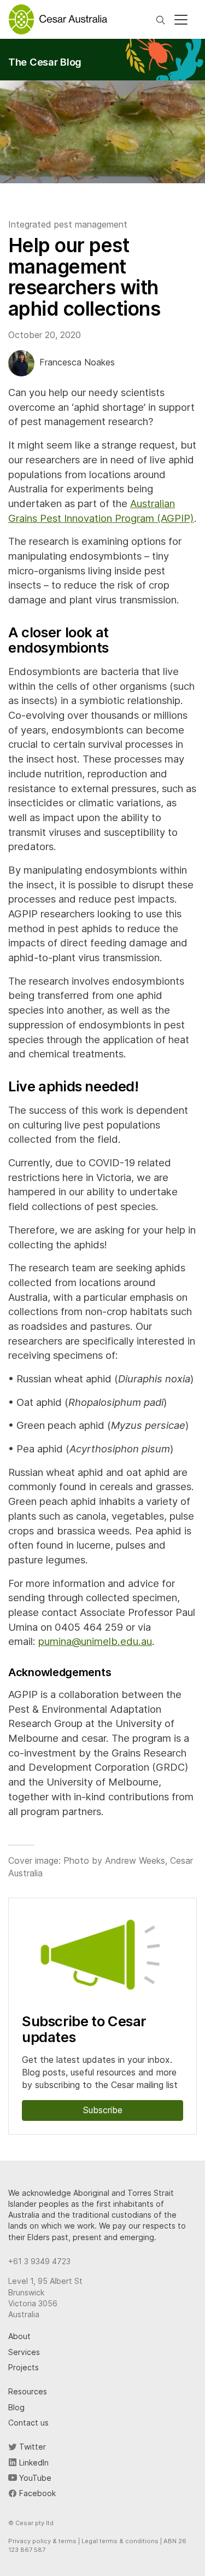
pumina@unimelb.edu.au (95, 1641)
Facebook (36, 2493)
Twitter (31, 2447)
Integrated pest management (68, 224)
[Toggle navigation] (181, 20)
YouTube (34, 2478)
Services (24, 2352)
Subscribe (103, 2110)
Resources (28, 2391)
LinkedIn (33, 2462)
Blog (16, 2407)
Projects (24, 2367)
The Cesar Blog (45, 62)
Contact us (28, 2423)
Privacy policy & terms (42, 2541)
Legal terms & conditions (120, 2541)
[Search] (160, 19)
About (19, 2336)
